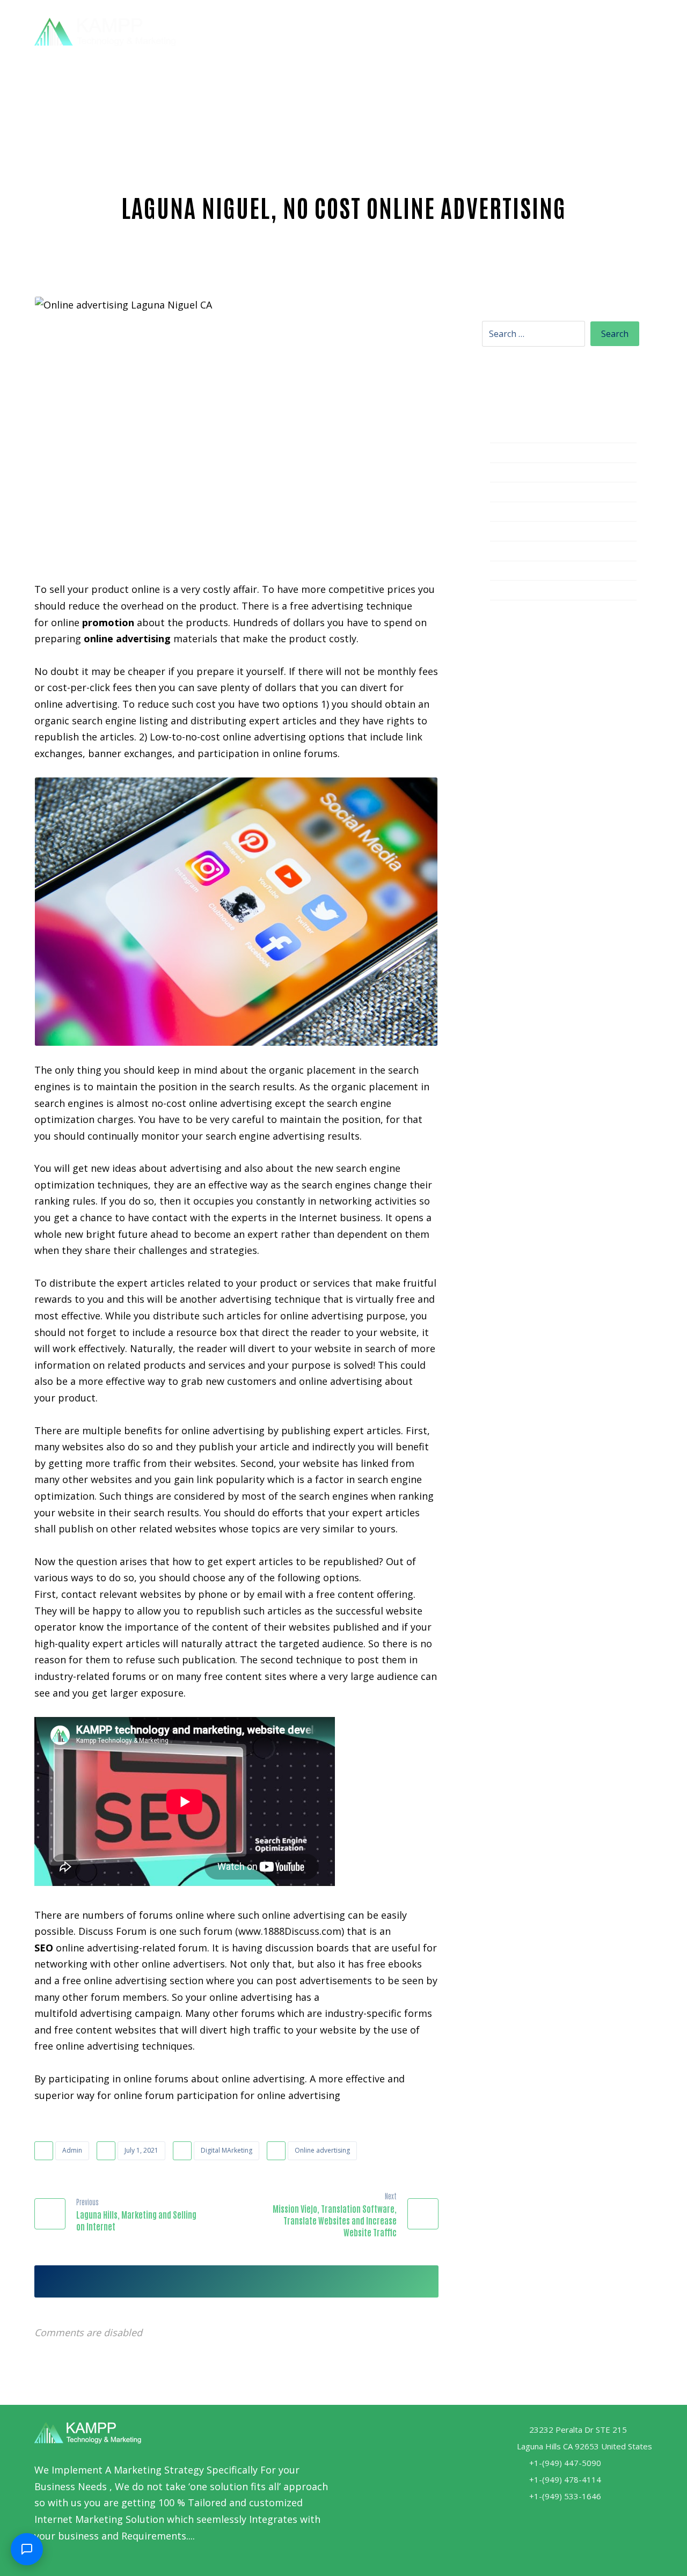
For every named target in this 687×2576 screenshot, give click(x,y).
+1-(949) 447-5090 (565, 2463)
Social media (519, 532)
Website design (526, 591)
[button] (625, 30)
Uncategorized (524, 552)
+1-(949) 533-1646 (565, 2496)
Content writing (527, 434)
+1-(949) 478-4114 (565, 2479)
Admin (72, 2150)
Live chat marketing (536, 493)
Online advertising (322, 2150)
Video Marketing (528, 572)
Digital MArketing (226, 2150)
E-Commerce (519, 474)
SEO (44, 1948)
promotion (108, 622)
